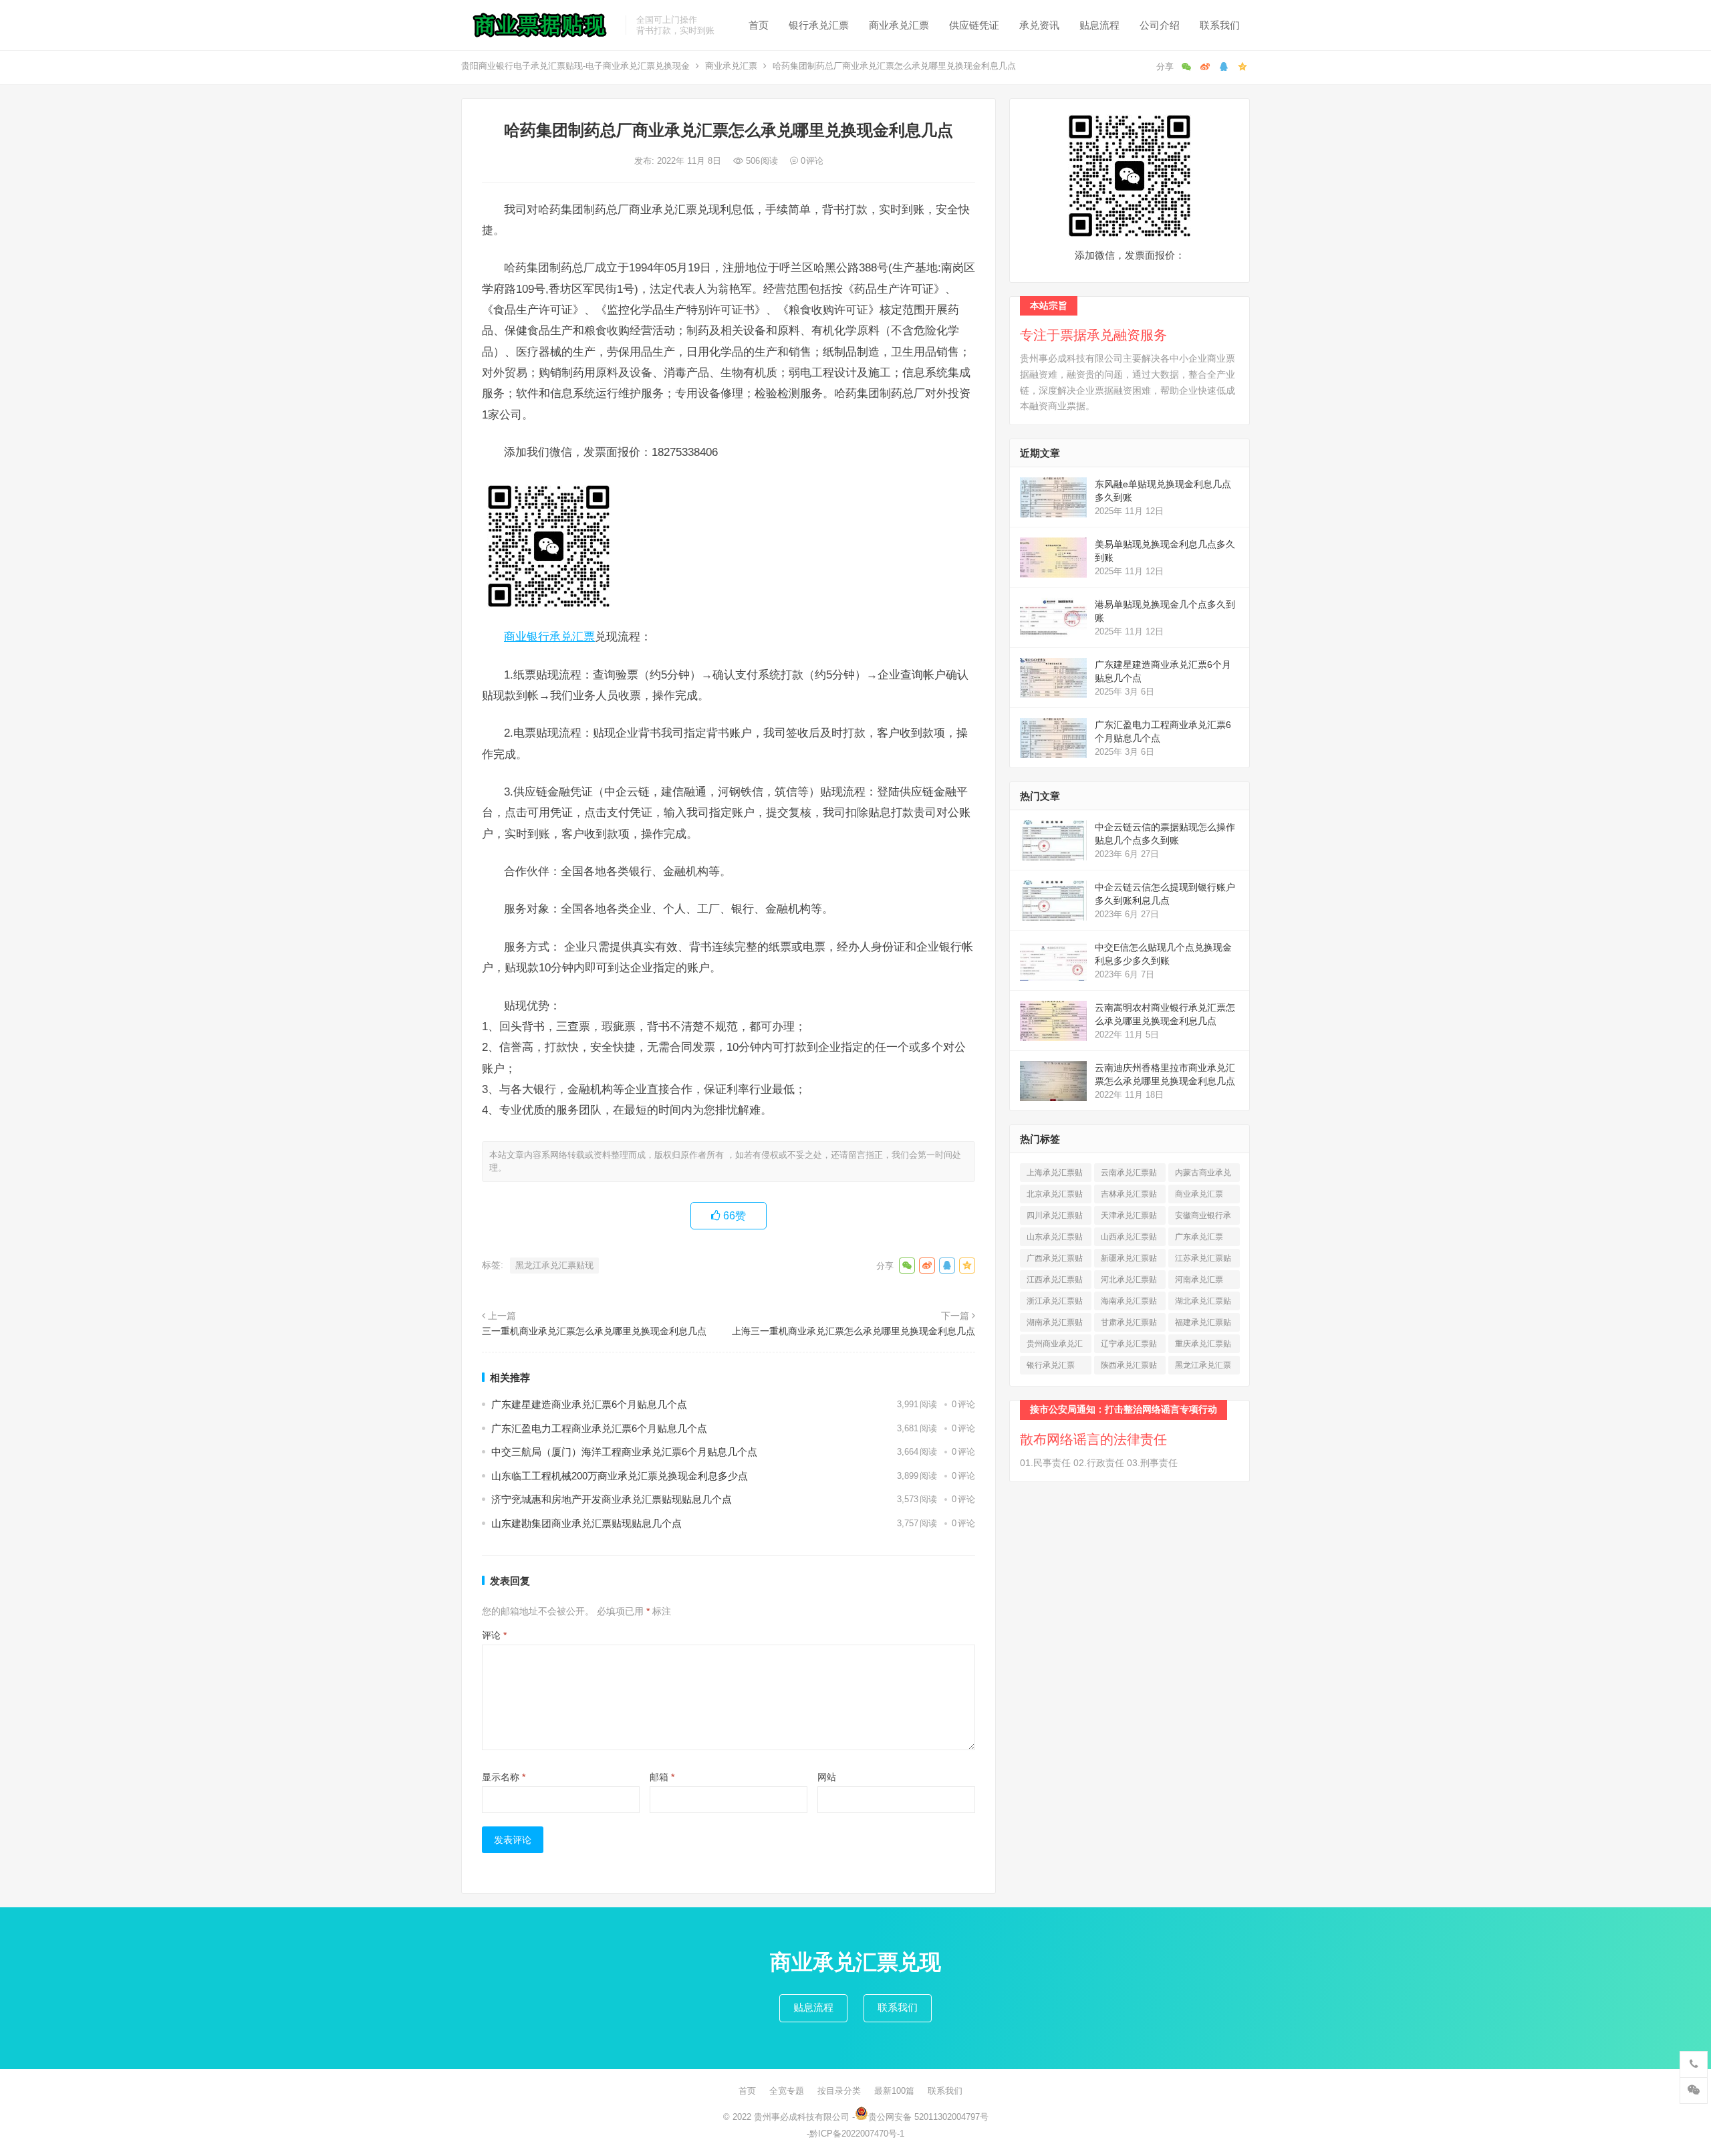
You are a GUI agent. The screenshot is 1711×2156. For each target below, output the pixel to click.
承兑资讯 (1039, 25)
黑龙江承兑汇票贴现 (554, 1265)
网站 (827, 1777)
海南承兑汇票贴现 (1129, 1303)
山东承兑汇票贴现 (1055, 1239)
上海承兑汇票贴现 (1055, 1175)
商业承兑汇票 (899, 25)
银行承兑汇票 (819, 25)
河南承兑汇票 (1199, 1282)
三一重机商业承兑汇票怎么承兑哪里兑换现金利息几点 (594, 1331)
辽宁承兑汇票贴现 (1129, 1346)
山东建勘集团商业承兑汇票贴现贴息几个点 (586, 1523)
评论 (494, 1635)
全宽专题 (787, 2091)
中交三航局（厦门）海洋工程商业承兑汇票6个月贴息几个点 (624, 1452)
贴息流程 (1099, 25)
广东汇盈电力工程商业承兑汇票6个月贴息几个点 (599, 1428)
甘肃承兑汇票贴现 (1129, 1325)
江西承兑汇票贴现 (1055, 1282)
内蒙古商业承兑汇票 (1203, 1175)
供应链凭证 (974, 25)
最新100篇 (894, 2091)
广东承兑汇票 (1199, 1239)
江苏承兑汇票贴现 (1203, 1261)
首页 (759, 25)
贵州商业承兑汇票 (1055, 1346)
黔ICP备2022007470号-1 (857, 2134)
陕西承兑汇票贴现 (1129, 1367)
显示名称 (504, 1777)
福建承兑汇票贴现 (1203, 1325)
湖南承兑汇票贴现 (1055, 1325)
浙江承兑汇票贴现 (1055, 1303)
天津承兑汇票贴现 (1129, 1218)
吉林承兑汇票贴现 (1129, 1196)
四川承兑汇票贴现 (1055, 1218)
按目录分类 (839, 2091)
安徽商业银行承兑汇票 (1203, 1218)
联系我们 (1220, 25)
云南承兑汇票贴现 (1129, 1175)
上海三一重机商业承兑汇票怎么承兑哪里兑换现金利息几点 (853, 1331)
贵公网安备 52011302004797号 (928, 2117)
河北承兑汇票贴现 (1129, 1282)
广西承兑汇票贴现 (1055, 1261)
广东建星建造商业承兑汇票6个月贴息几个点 (589, 1404)
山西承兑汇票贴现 (1129, 1239)
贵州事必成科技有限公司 (802, 2117)
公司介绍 (1160, 25)
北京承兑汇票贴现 (1055, 1196)
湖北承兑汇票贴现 (1203, 1303)
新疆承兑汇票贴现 (1129, 1261)
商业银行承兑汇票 (549, 636)
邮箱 (662, 1777)
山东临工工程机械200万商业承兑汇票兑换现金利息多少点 (620, 1476)
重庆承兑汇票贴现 (1203, 1346)
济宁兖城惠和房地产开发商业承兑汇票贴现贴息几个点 (612, 1499)
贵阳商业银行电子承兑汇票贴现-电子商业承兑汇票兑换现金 (575, 66)
